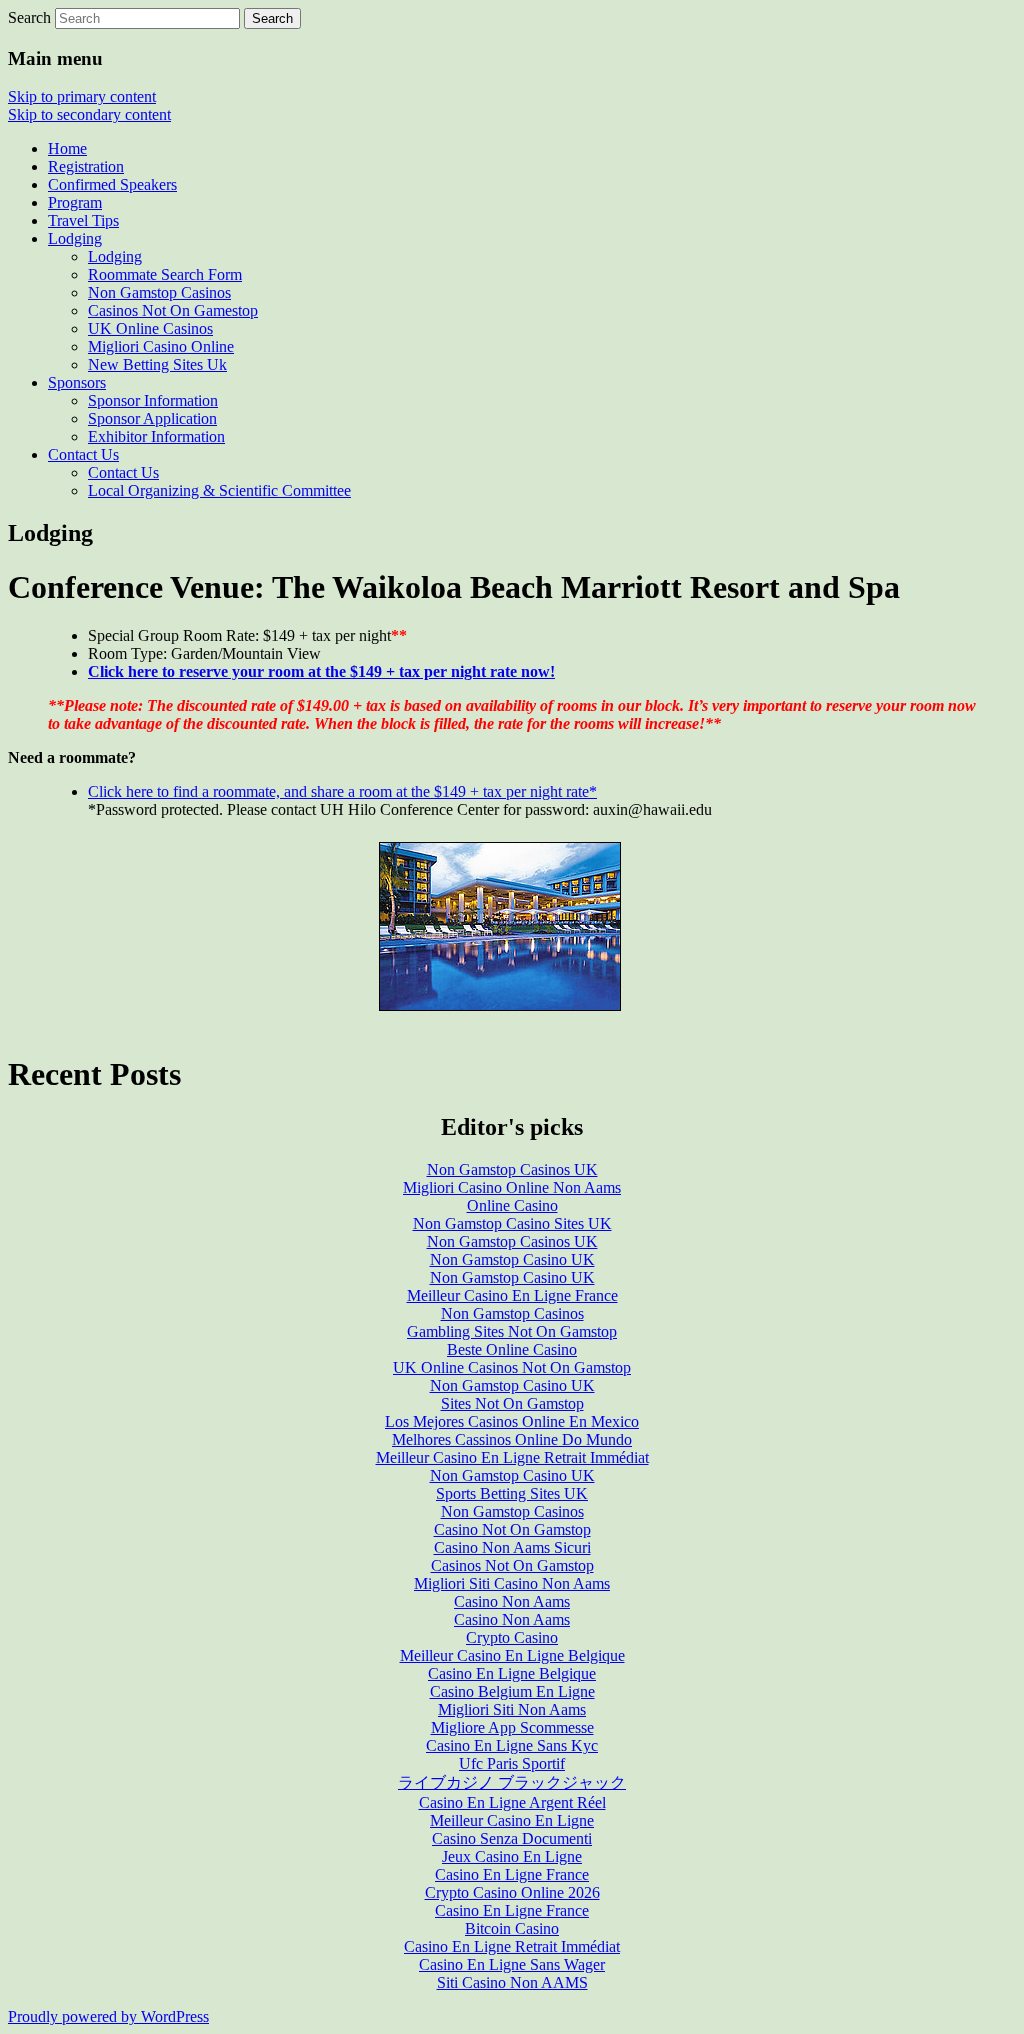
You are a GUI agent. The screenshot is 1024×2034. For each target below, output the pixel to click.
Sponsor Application (152, 418)
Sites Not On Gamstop (512, 1403)
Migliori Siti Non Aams (512, 1709)
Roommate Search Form (165, 274)
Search (29, 17)
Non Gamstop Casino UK (512, 1259)
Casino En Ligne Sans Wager (512, 1964)
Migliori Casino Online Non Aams (512, 1187)
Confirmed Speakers (112, 184)
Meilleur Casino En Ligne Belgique (512, 1655)
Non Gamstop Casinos (159, 292)
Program (75, 202)
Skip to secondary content (89, 114)
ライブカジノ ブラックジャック (512, 1782)
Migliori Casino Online (161, 346)
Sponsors (77, 382)
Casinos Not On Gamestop (173, 310)
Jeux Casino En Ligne (512, 1856)
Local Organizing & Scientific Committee (219, 490)
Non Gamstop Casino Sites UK (512, 1223)
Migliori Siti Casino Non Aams (512, 1583)
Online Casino (512, 1205)
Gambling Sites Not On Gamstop (512, 1331)
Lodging (75, 238)
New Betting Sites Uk (157, 364)
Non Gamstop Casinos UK (512, 1169)
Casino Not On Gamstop (512, 1529)
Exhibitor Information (156, 436)
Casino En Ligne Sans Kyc (512, 1745)
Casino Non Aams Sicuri (512, 1547)
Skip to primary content (82, 96)
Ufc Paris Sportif (512, 1763)
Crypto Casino (512, 1637)
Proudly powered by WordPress (108, 2016)
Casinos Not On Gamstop (512, 1565)
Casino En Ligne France (512, 1874)
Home (67, 148)
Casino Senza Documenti (512, 1838)
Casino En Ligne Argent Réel (512, 1802)
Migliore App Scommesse (512, 1727)
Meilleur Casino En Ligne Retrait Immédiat (512, 1457)
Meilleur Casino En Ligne (512, 1820)
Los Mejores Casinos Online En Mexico (512, 1421)
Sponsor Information (153, 400)
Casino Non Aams (512, 1601)
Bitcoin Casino (512, 1928)
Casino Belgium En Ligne (512, 1691)
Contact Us (83, 454)
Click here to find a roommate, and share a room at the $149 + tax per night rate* (342, 791)
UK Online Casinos (150, 328)
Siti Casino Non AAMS (512, 1982)
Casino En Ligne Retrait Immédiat (512, 1946)
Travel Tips (83, 220)
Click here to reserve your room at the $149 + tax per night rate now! (321, 671)
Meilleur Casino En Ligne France (512, 1295)
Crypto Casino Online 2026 (512, 1892)
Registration (86, 166)
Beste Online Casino (512, 1349)
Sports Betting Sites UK (512, 1493)
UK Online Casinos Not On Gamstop (512, 1367)
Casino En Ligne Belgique (512, 1673)
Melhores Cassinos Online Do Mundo (512, 1439)
